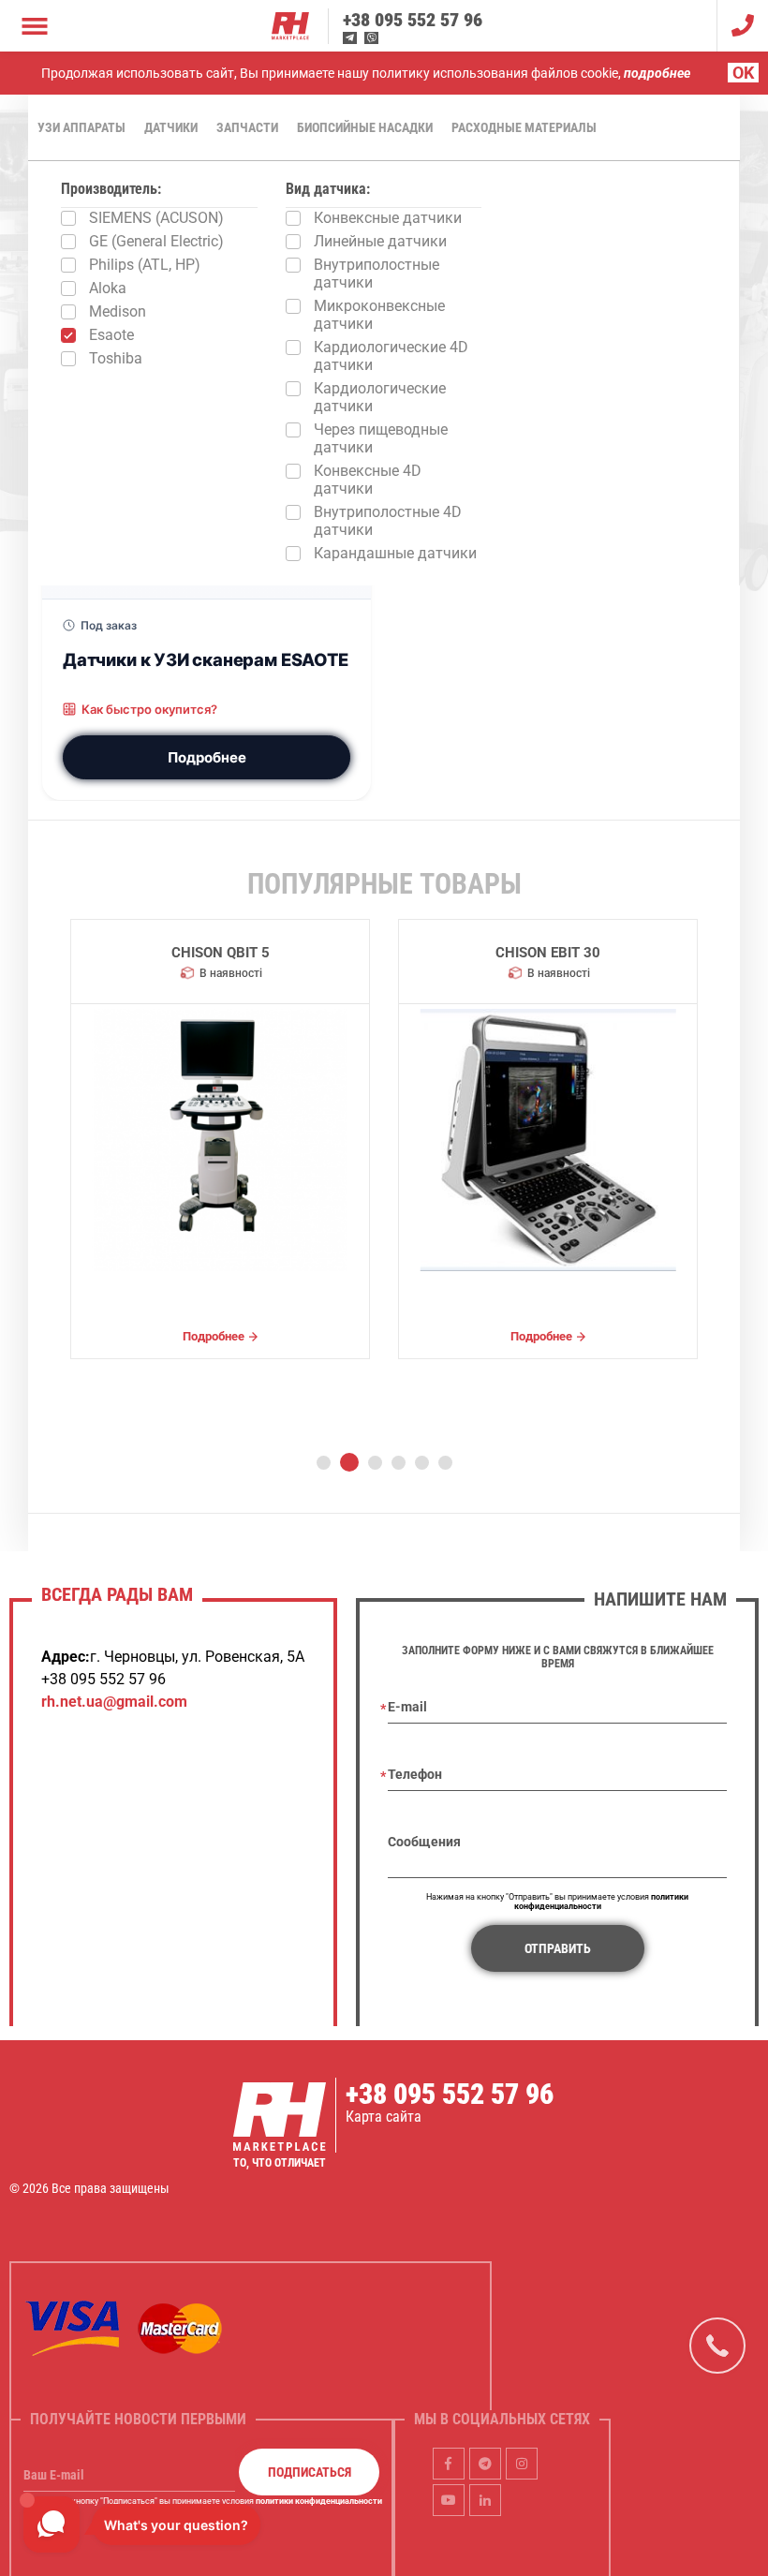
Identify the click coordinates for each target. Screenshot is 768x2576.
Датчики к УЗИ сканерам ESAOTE (206, 659)
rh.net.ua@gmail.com (114, 1702)
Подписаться (310, 2472)
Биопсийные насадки (365, 127)
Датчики (171, 127)
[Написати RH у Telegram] (350, 38)
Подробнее (207, 757)
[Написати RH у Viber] (371, 38)
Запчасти (247, 127)
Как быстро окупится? (149, 709)
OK (743, 73)
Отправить (558, 1948)
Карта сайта (384, 2117)
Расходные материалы (524, 127)
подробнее (657, 73)
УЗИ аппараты (81, 127)
